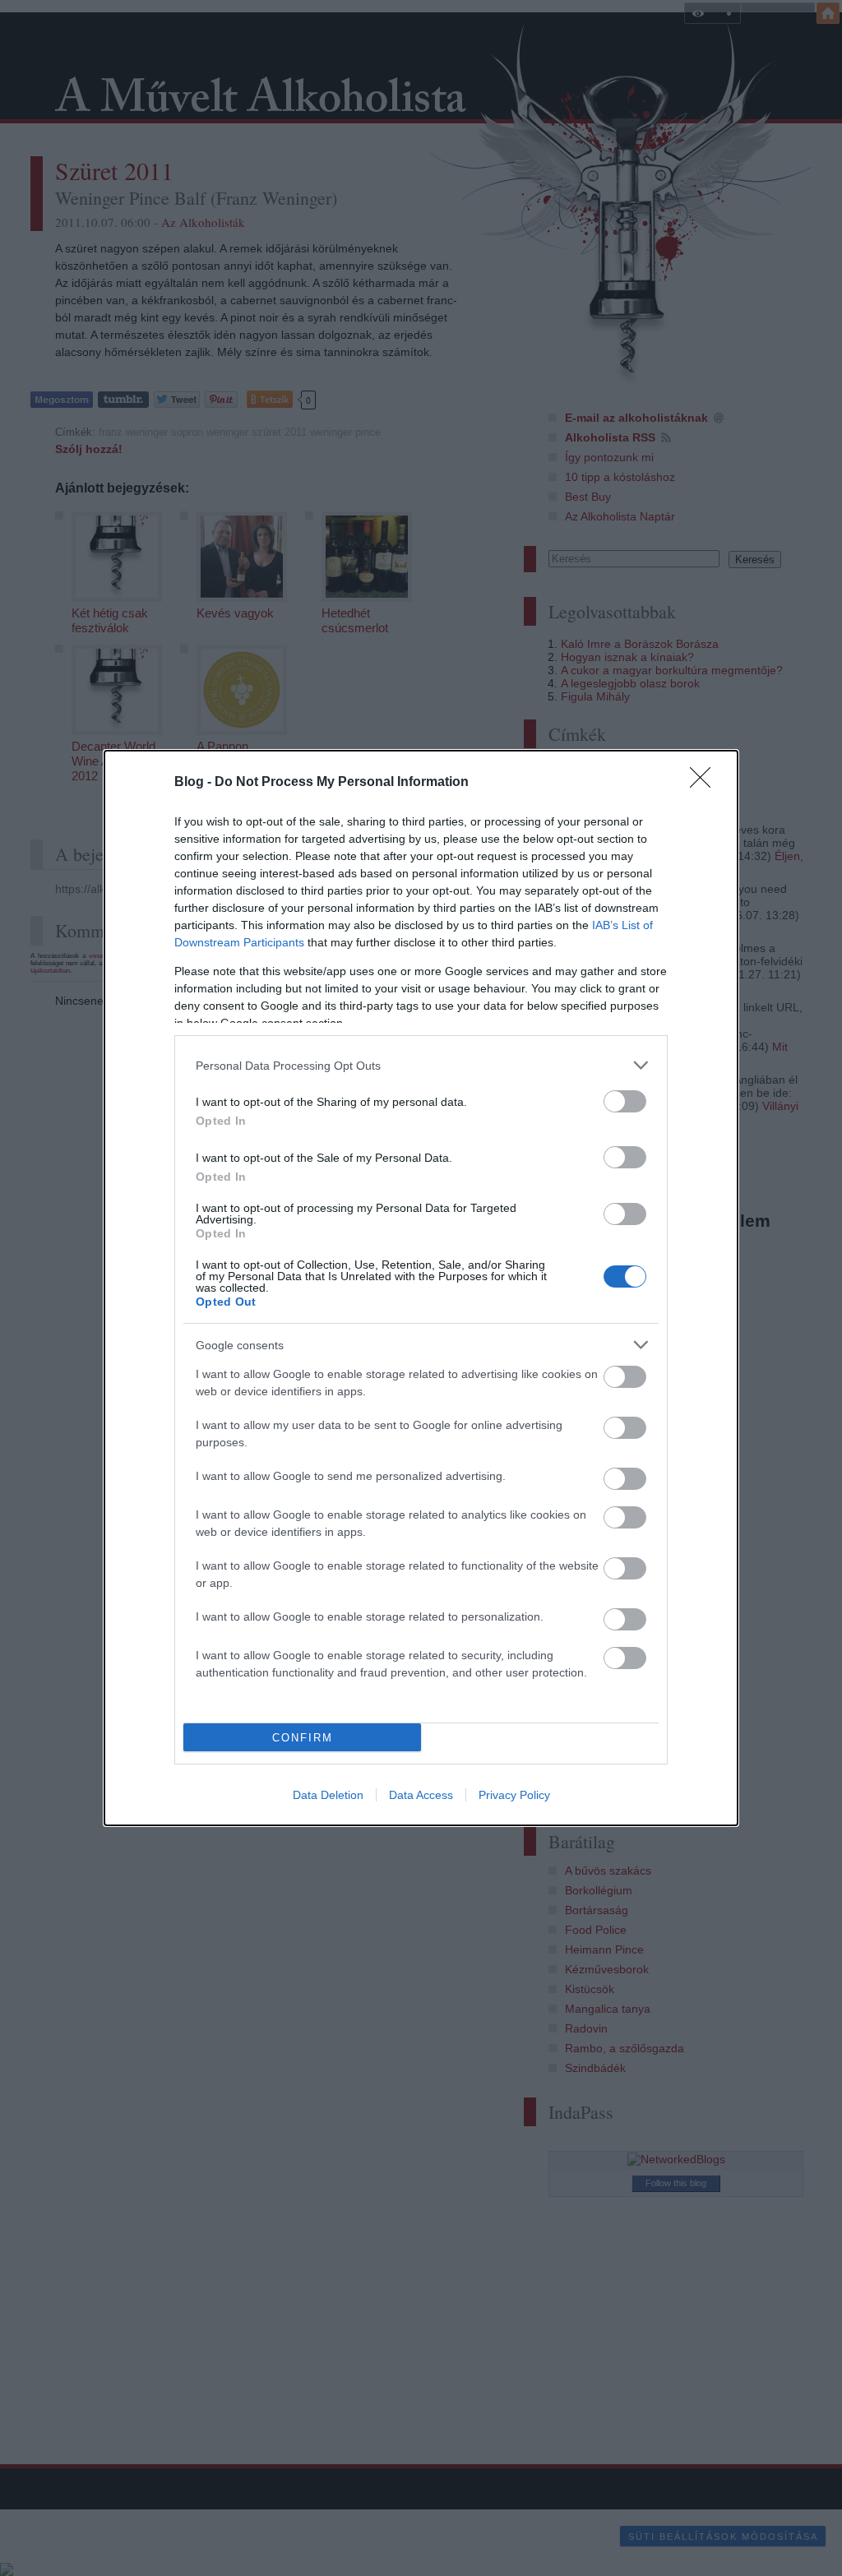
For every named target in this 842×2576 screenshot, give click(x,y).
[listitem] (421, 1065)
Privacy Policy (514, 1795)
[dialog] (421, 1288)
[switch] (625, 1101)
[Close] (706, 783)
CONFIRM (303, 1738)
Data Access (421, 1795)
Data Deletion (328, 1795)
